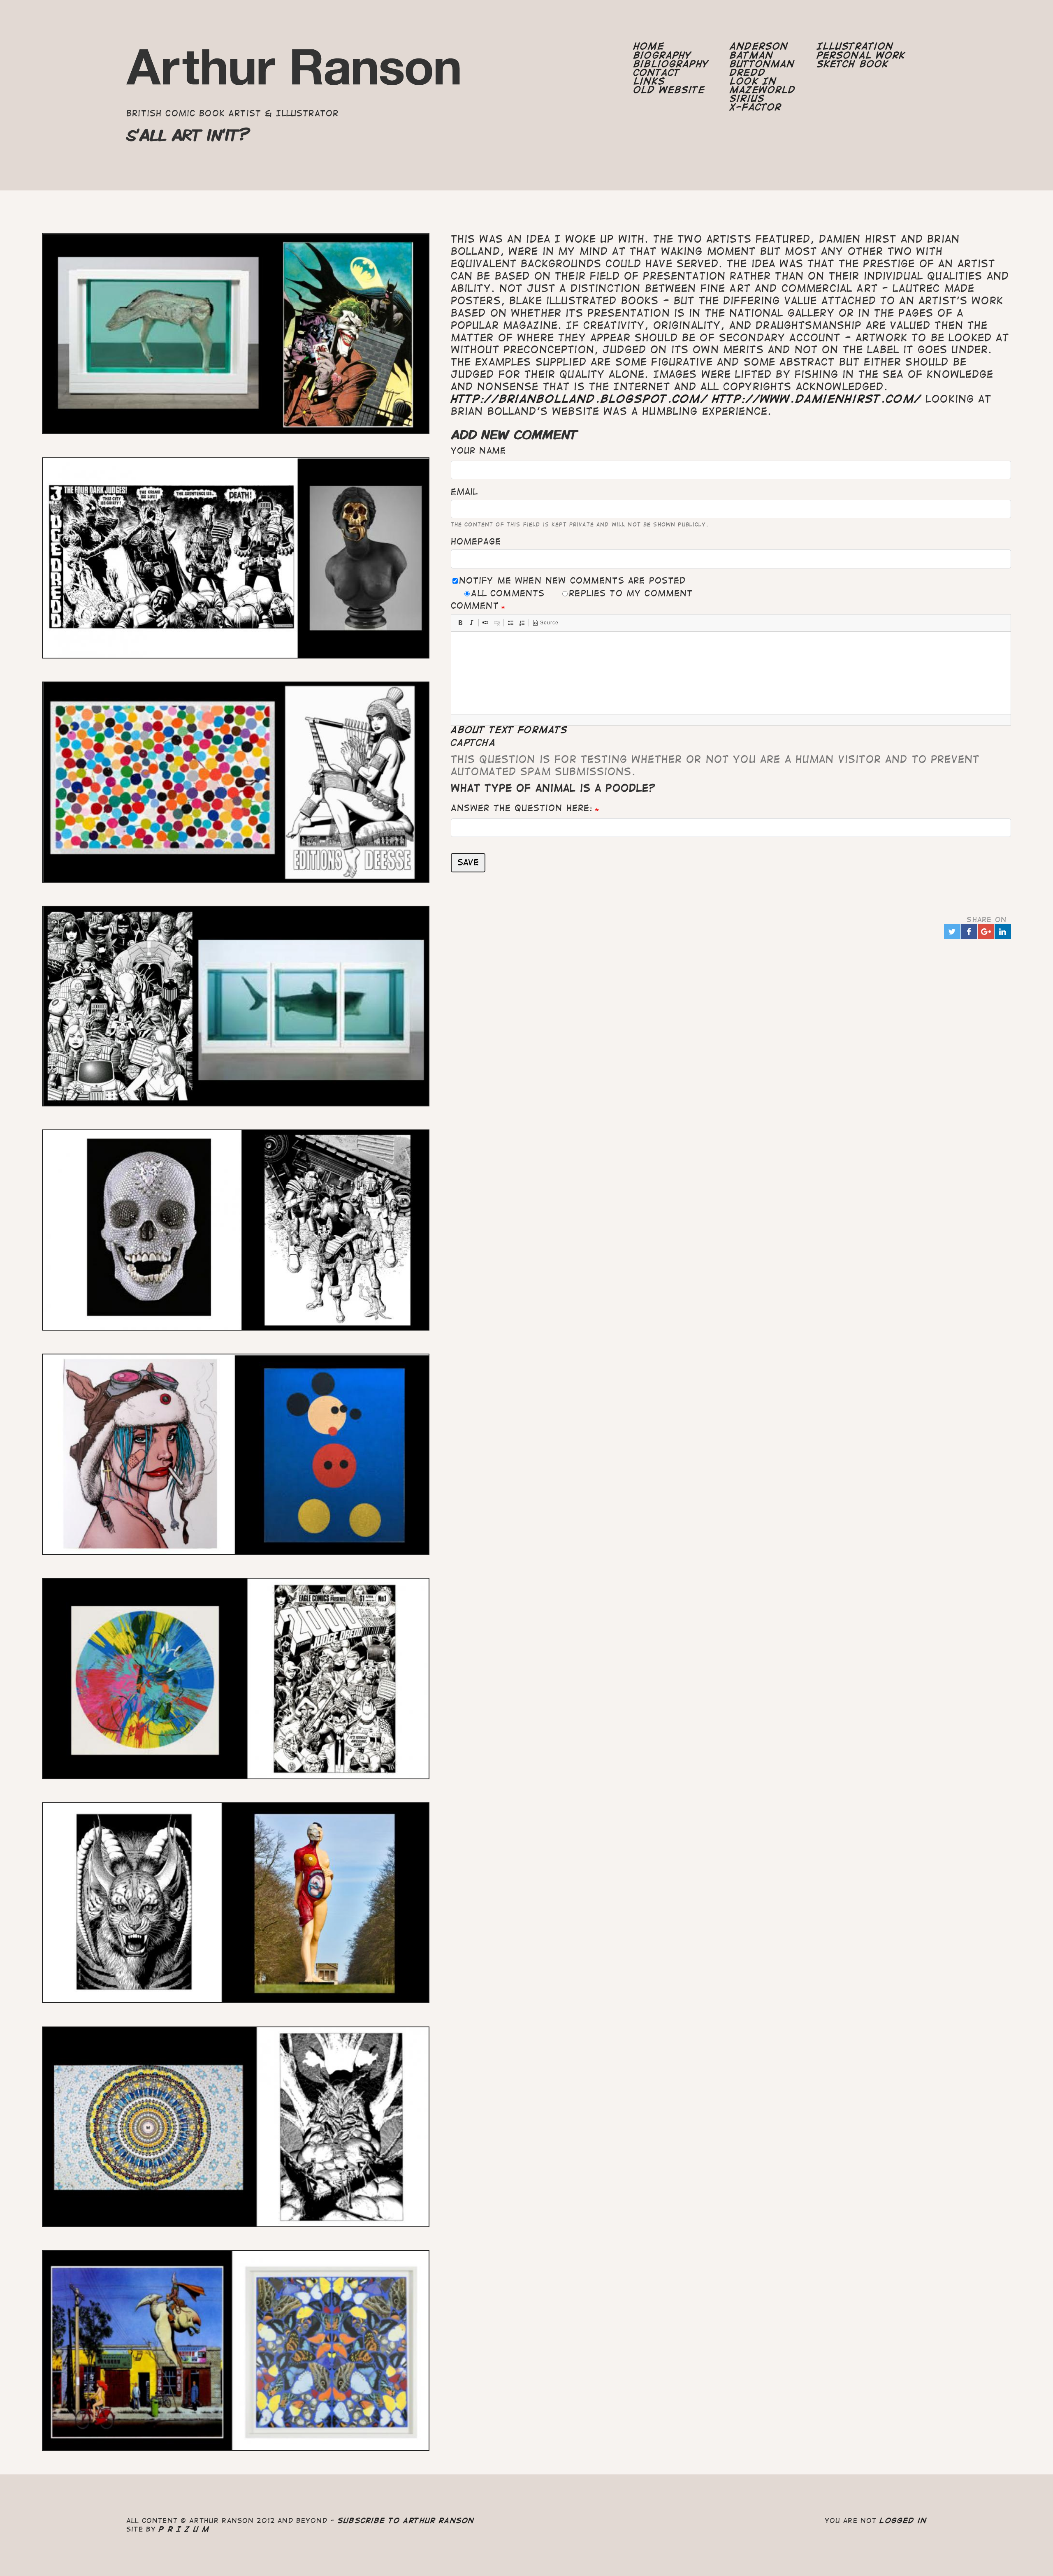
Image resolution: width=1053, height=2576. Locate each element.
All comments (508, 593)
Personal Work (861, 55)
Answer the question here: (522, 808)
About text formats (509, 730)
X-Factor (756, 107)
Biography (662, 55)
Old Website (669, 90)
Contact (657, 73)
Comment (475, 606)
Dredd (748, 73)
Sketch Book (853, 64)
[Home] (294, 71)
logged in (903, 2520)
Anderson (759, 46)
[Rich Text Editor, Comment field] (731, 673)
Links (649, 81)
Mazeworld (763, 90)
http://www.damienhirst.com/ (817, 399)
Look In (753, 81)
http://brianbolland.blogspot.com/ (579, 399)
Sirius (747, 99)
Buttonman (762, 64)
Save (468, 862)
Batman (751, 55)
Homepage (476, 541)
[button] (460, 623)
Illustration (855, 46)
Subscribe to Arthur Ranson (406, 2520)
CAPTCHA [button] (473, 743)
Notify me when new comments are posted (573, 581)
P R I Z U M (184, 2529)
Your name (478, 451)
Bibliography (671, 64)
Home (649, 46)
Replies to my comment (631, 593)
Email (464, 492)
